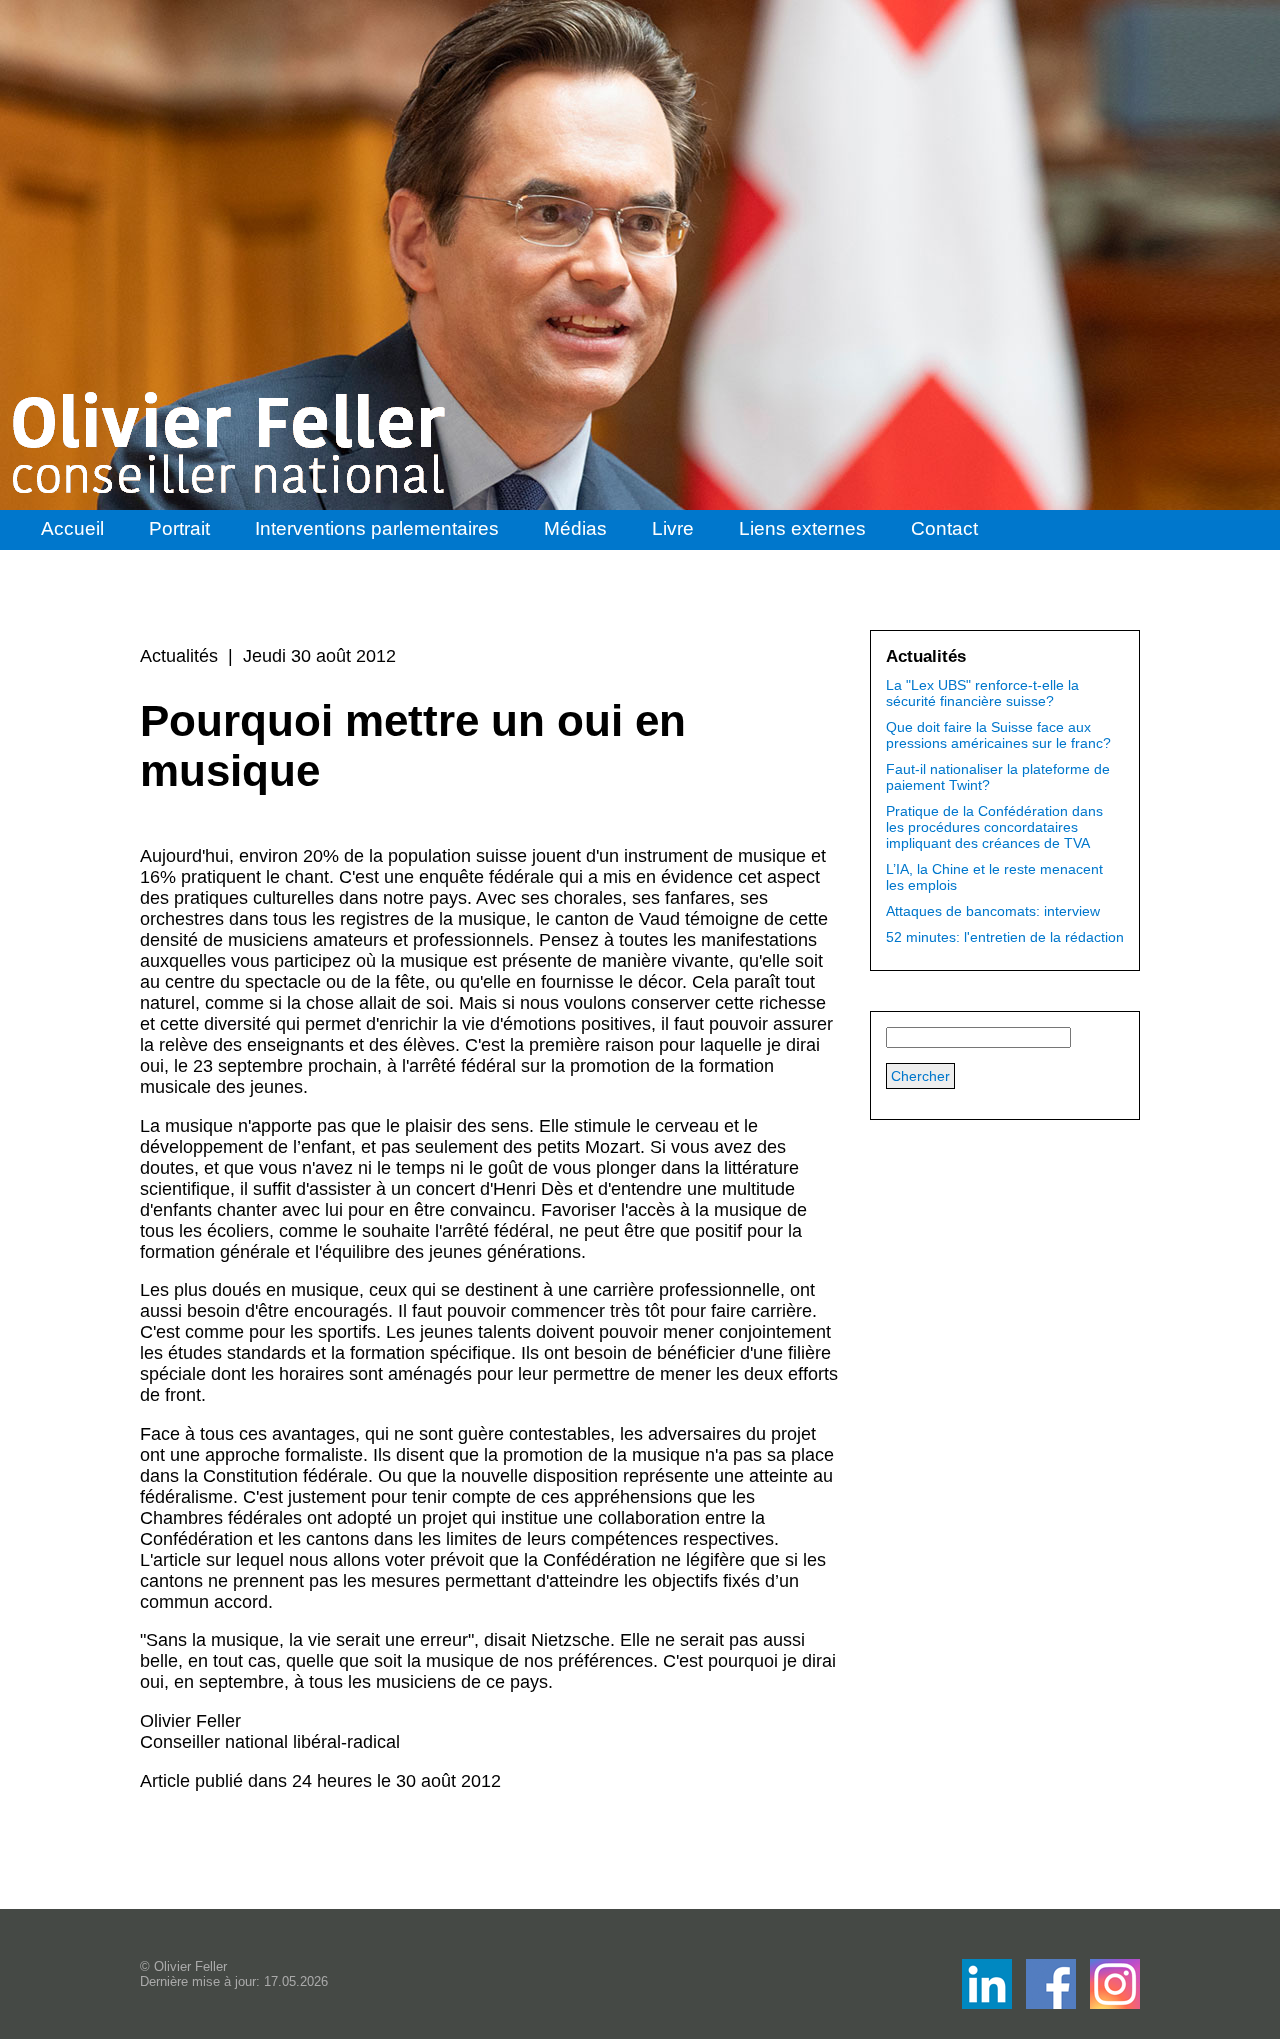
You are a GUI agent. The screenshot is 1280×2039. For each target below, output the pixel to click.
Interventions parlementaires (377, 528)
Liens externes (802, 528)
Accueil (72, 528)
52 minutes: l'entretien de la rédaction (1005, 937)
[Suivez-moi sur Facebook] (989, 2003)
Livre (673, 528)
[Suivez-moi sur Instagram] (1115, 2003)
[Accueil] (231, 443)
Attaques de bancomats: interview (993, 911)
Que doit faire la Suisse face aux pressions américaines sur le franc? (998, 735)
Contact (944, 528)
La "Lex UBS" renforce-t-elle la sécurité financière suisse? (982, 693)
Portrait (179, 528)
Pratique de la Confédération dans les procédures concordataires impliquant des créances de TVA (994, 827)
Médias (575, 528)
